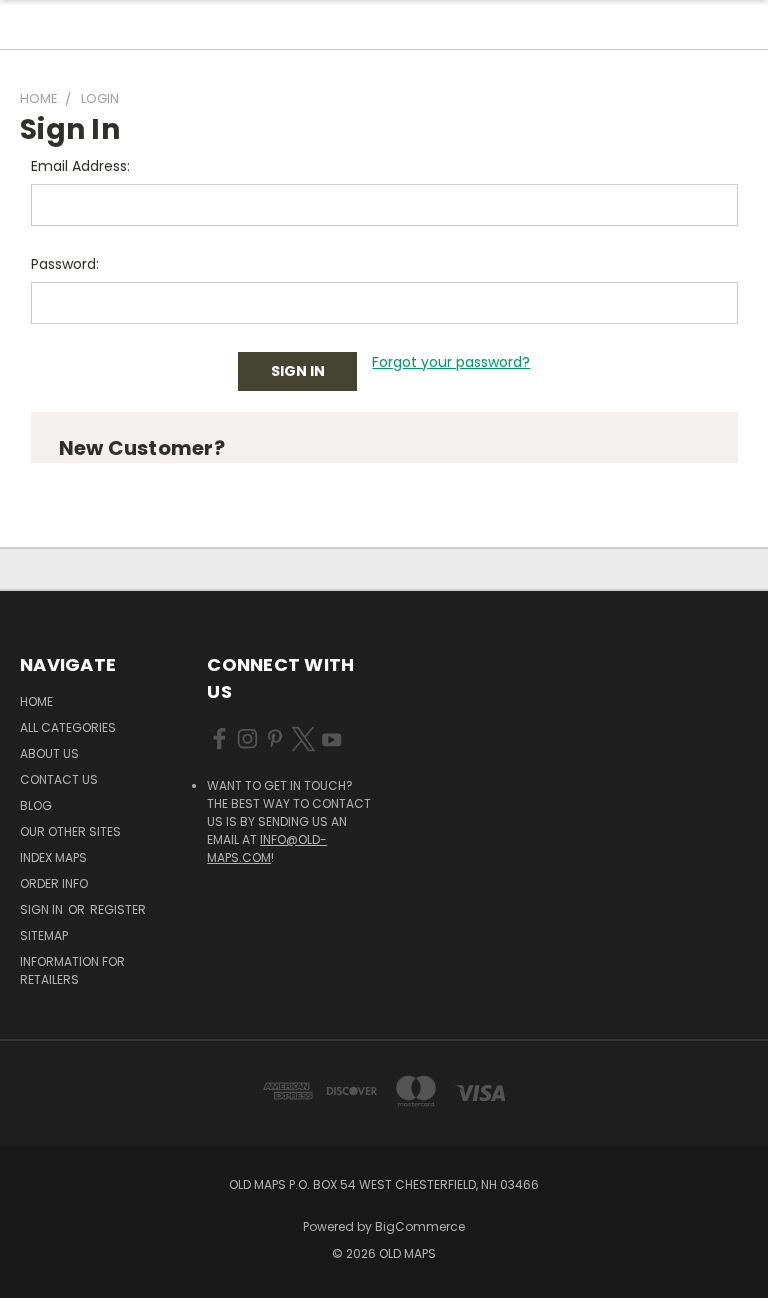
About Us (49, 753)
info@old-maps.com (267, 848)
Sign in (43, 909)
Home (36, 701)
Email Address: (80, 166)
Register (118, 909)
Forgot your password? (451, 362)
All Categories (68, 727)
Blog (36, 805)
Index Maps (53, 857)
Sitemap (44, 935)
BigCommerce (420, 1226)
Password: (65, 264)
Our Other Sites (70, 831)
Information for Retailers (72, 970)
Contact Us (59, 779)
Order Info (54, 883)
